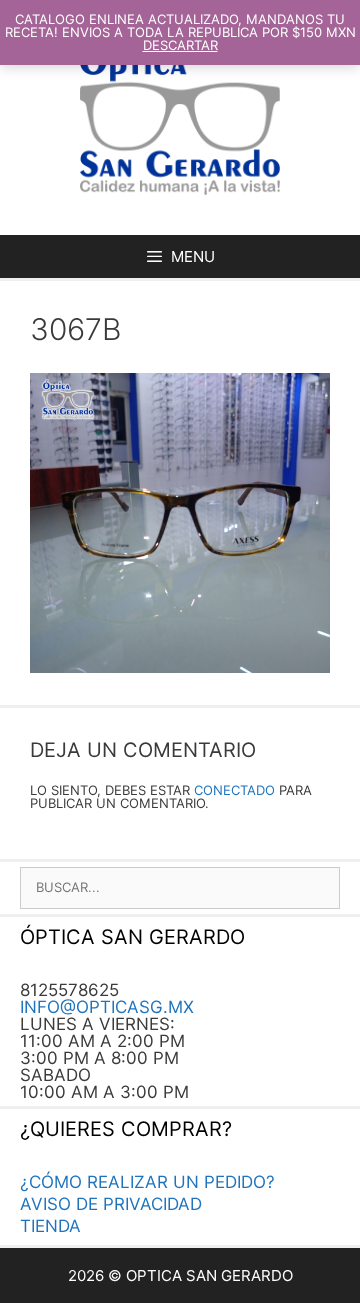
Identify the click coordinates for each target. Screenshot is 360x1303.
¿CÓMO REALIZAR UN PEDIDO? (147, 1182)
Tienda (50, 1226)
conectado (234, 790)
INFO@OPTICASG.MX (107, 1007)
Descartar (180, 45)
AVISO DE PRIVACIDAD (111, 1204)
